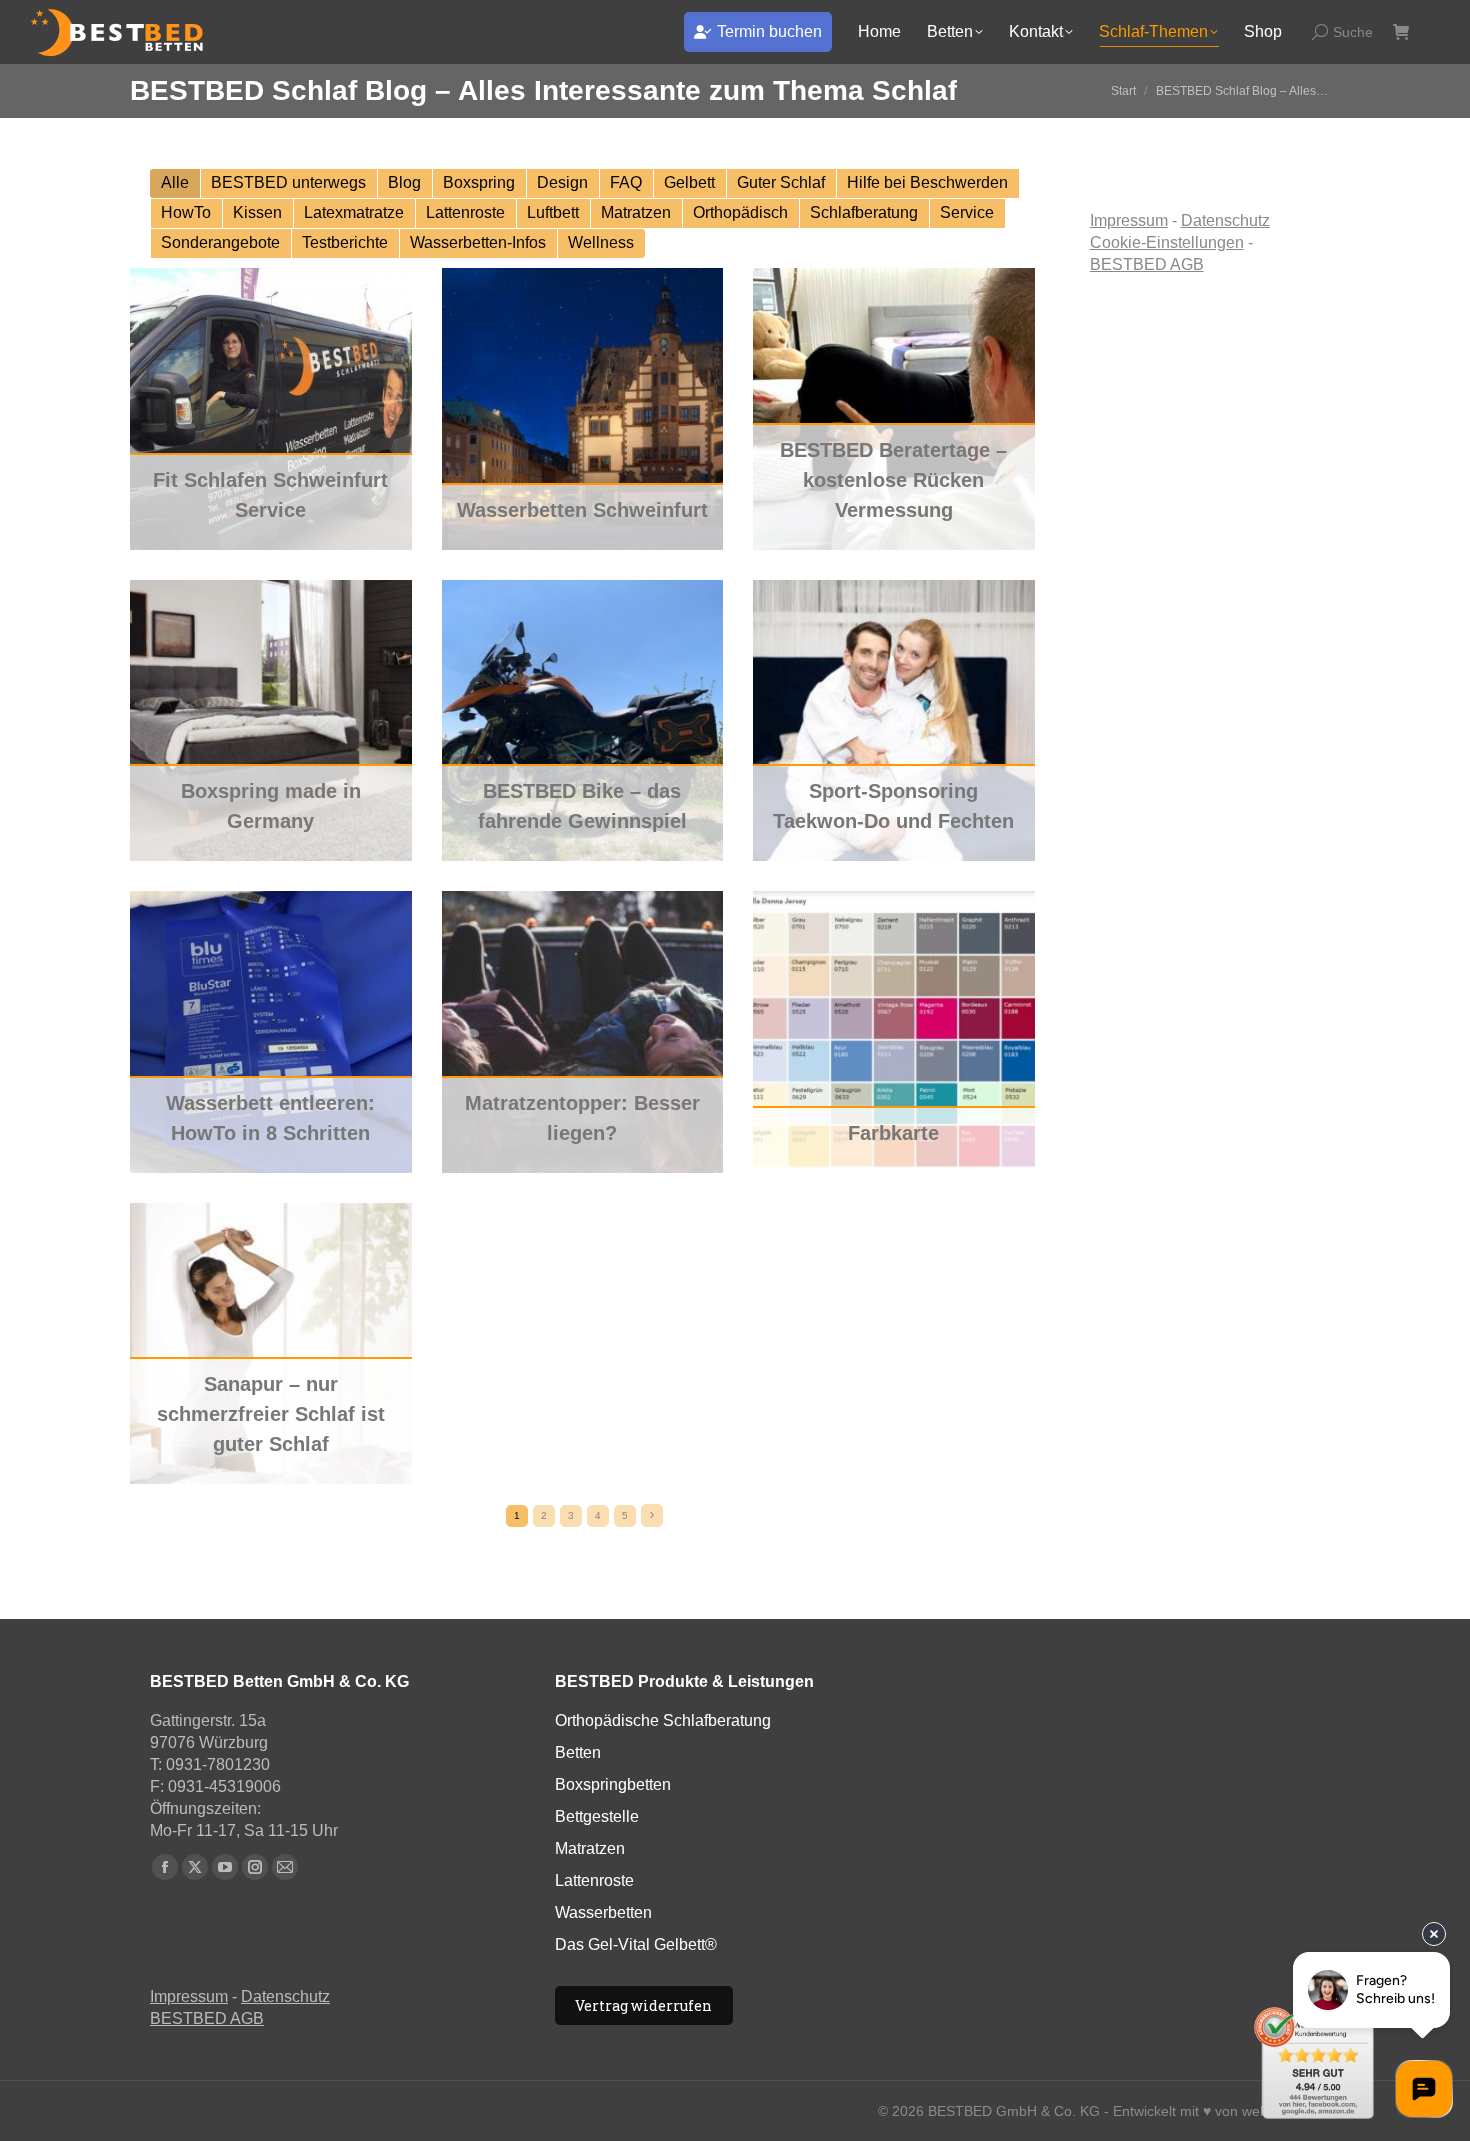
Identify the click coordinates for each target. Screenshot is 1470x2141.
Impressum (1129, 220)
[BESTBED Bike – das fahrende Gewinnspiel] (583, 721)
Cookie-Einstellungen (1167, 242)
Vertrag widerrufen (643, 2005)
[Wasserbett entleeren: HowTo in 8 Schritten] (271, 1032)
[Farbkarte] (894, 1032)
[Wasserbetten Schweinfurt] (583, 409)
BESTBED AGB (1147, 264)
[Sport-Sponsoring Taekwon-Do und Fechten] (894, 721)
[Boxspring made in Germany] (271, 721)
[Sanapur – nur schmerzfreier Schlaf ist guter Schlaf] (271, 1344)
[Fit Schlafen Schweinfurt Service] (271, 409)
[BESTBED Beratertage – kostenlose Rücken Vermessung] (894, 409)
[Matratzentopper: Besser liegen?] (583, 1032)
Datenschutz (1225, 220)
